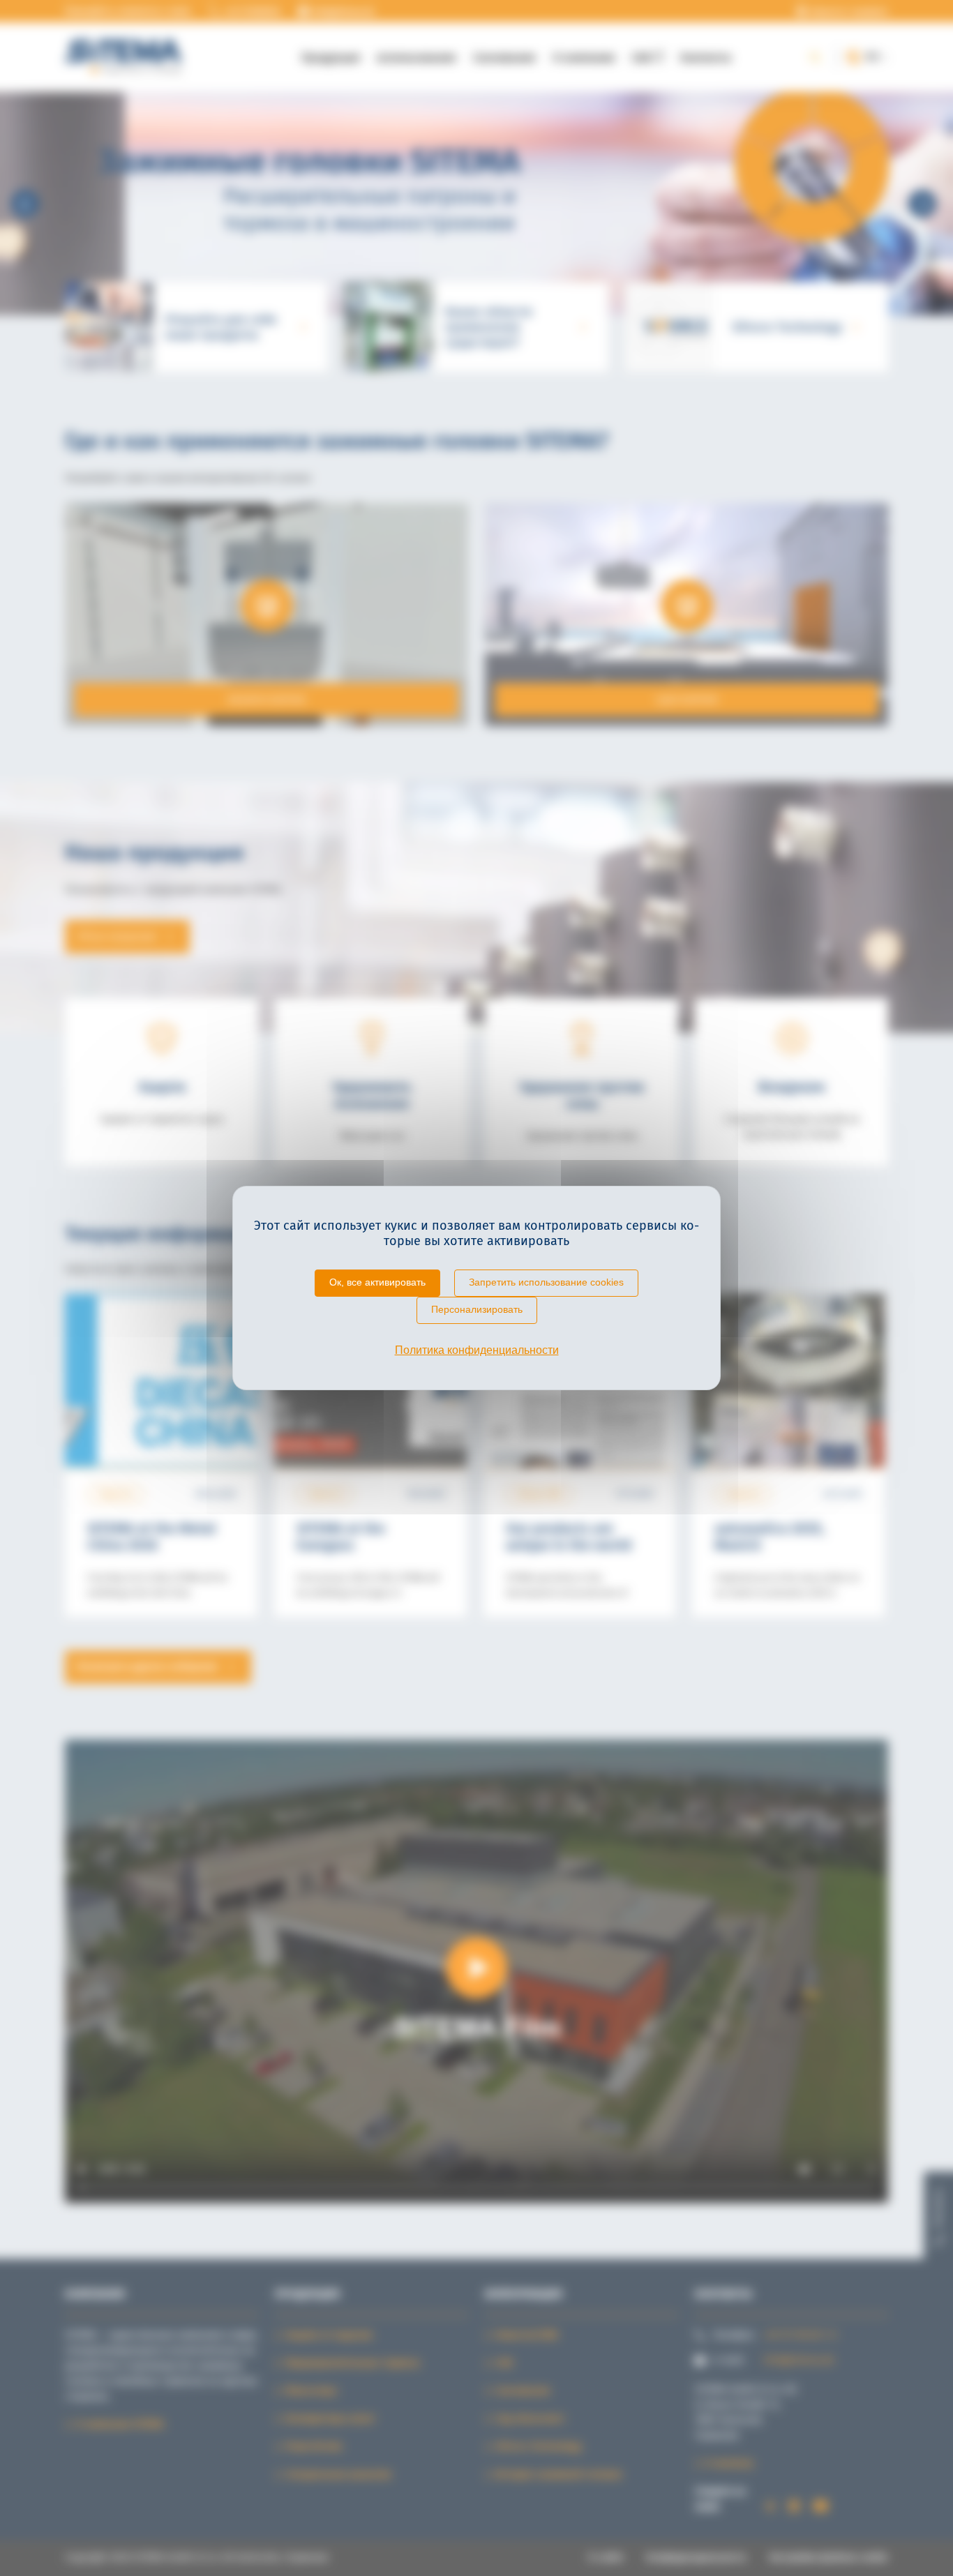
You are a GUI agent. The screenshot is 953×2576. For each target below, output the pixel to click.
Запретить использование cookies (546, 1282)
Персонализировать (477, 1309)
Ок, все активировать (377, 1282)
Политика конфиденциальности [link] (477, 1350)
